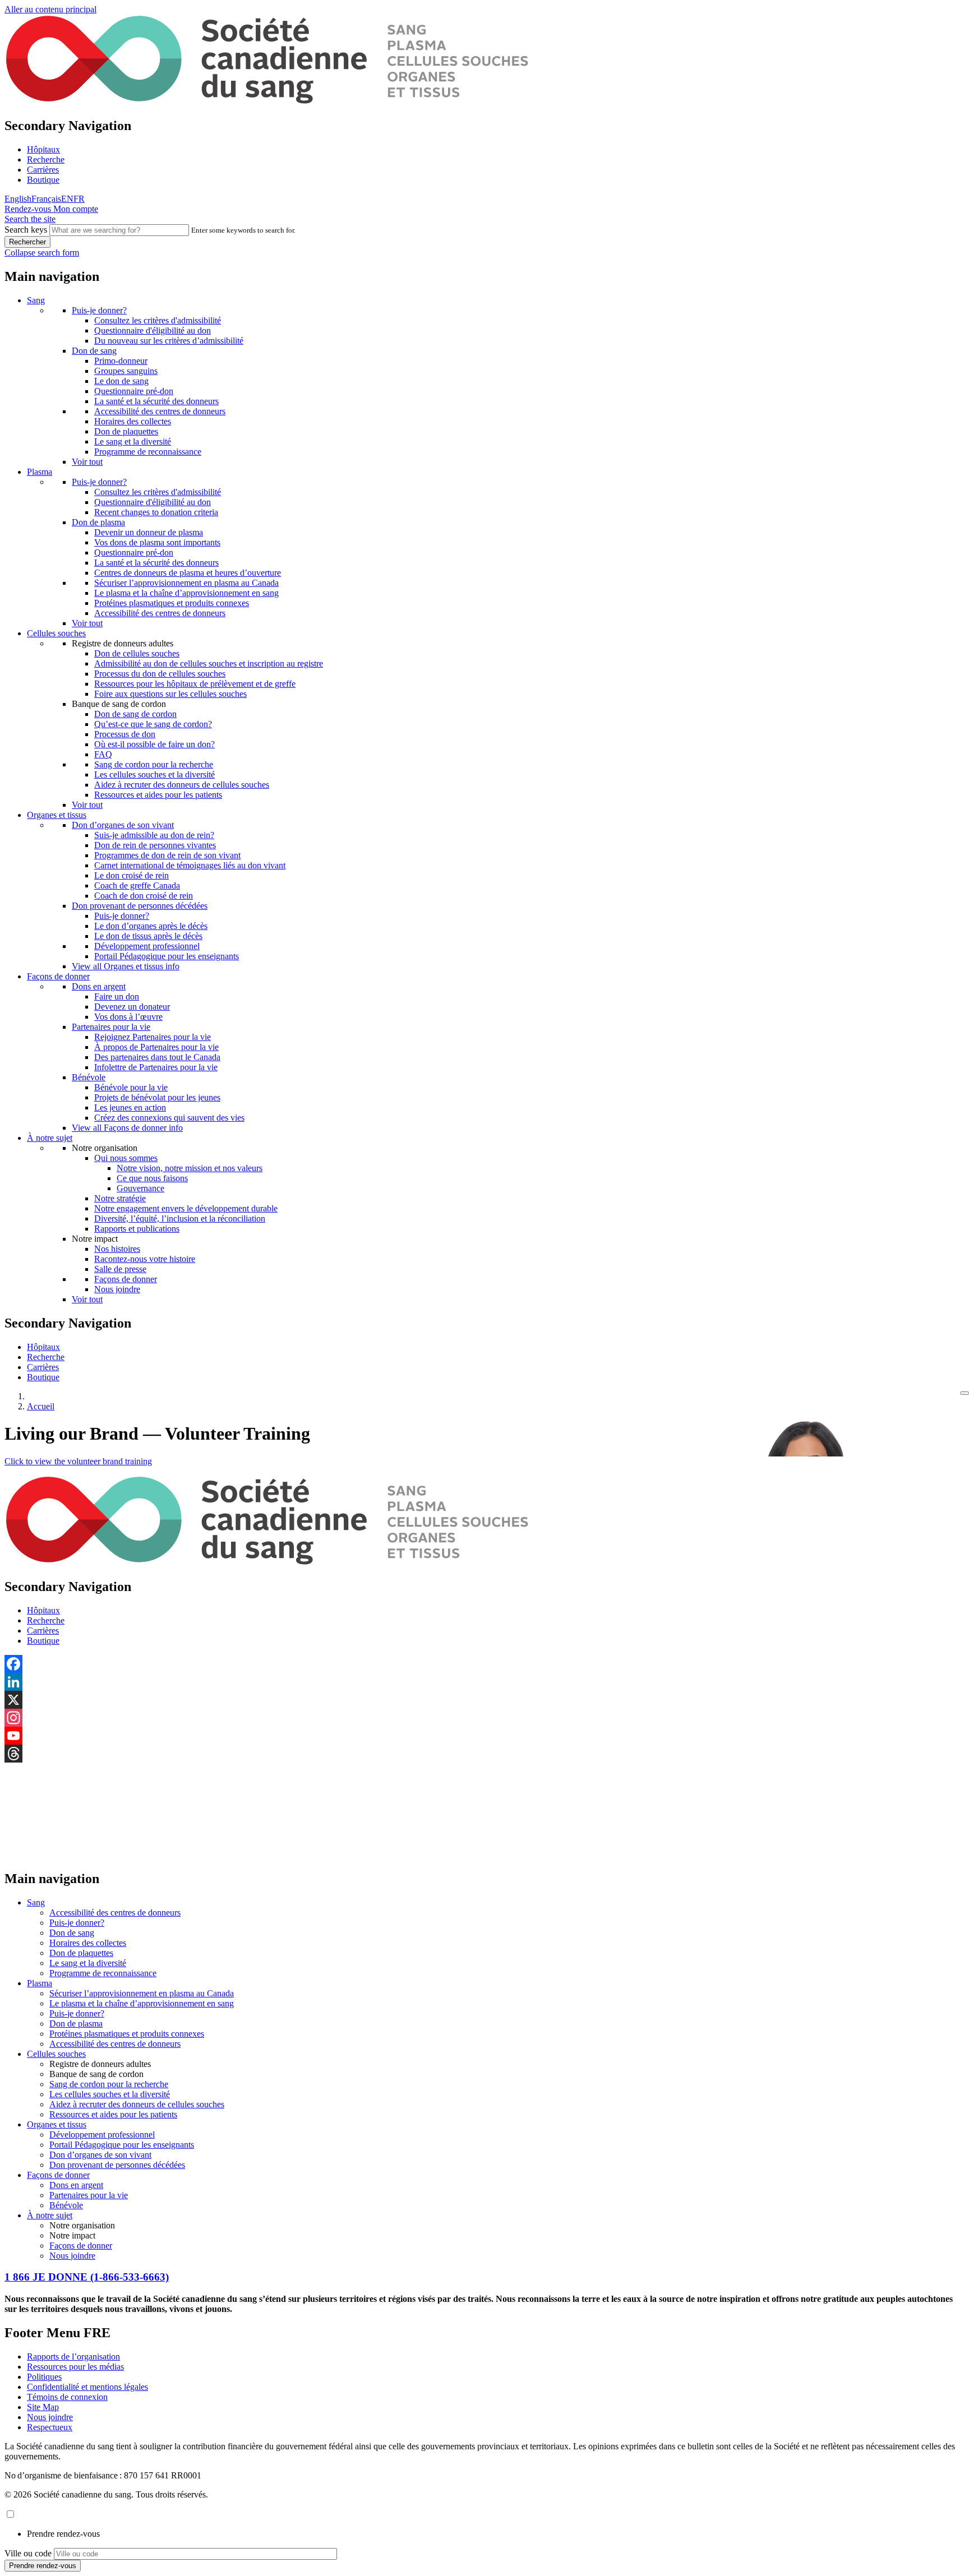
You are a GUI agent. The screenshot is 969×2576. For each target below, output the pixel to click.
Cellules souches (56, 633)
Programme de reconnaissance (148, 452)
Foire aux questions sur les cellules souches (170, 694)
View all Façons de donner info (127, 1128)
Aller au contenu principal (50, 9)
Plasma (40, 472)
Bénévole (89, 1077)
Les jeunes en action (130, 1107)
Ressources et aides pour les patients (158, 795)
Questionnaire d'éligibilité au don (153, 330)
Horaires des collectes (133, 421)
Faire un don (117, 996)
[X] (484, 1700)
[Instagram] (484, 1718)
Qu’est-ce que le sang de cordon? (153, 724)
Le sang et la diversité (133, 441)
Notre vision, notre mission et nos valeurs (190, 1168)
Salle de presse (120, 1269)
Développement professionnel (147, 946)
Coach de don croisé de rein (144, 896)
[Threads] (484, 1754)
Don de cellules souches (137, 653)
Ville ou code (28, 2553)
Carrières (43, 170)
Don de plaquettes (126, 431)
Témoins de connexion (67, 2397)
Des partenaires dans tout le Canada (157, 1057)
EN (67, 199)
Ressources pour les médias (75, 2367)
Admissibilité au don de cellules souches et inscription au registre (209, 663)
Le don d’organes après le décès (151, 926)
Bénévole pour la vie (131, 1087)
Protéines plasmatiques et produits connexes (172, 603)
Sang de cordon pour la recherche (154, 764)
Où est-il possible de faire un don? (154, 744)
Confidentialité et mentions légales (87, 2387)
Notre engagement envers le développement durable (186, 1208)
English (18, 199)
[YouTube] (484, 1736)
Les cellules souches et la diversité (154, 774)
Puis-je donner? (99, 310)
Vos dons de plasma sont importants (157, 542)
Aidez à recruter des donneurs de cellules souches (182, 785)
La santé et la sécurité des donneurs (156, 401)
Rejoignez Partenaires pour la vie (153, 1037)
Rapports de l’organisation (73, 2357)
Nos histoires (117, 1249)
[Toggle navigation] (965, 1393)
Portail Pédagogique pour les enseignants (167, 956)
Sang (36, 300)
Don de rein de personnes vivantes (155, 845)
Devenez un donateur (132, 1007)
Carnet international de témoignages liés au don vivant (190, 865)
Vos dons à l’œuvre (128, 1017)
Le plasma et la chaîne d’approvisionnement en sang (186, 593)
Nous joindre (117, 1289)
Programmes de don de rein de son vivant (167, 855)
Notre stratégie (120, 1198)
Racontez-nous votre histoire (145, 1259)
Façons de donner (58, 976)
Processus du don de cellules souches (160, 674)
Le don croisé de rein (131, 875)
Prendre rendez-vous (63, 2534)
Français (46, 199)
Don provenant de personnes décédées (140, 906)
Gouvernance (140, 1188)
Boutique (43, 180)
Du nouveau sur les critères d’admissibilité (169, 341)
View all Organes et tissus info (126, 966)
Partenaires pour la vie (111, 1027)
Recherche (46, 159)
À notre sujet (50, 1138)
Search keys (26, 230)
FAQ (103, 754)
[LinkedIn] (484, 1682)
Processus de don (125, 734)
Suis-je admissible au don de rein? (154, 835)
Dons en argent (99, 986)
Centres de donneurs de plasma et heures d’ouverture (188, 573)
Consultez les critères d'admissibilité (158, 320)
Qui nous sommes (126, 1158)
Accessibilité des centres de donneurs (160, 411)
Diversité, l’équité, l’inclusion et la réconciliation (180, 1218)
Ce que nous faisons (152, 1178)
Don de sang (94, 351)
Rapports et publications (137, 1229)
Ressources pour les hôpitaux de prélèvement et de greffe (195, 684)
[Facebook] (484, 1664)
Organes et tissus (57, 815)
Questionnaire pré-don (134, 391)
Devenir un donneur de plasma (149, 532)
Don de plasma (98, 522)
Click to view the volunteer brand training (78, 1461)
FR (79, 199)
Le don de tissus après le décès (148, 936)
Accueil (41, 1406)
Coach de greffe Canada (137, 885)
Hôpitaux (43, 149)
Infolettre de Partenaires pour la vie (156, 1067)
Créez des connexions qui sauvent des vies (169, 1118)
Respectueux (50, 2427)
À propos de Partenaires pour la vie (156, 1047)
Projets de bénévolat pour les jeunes (157, 1097)
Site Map (43, 2407)
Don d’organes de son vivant (123, 825)
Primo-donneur (121, 361)
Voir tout (87, 462)
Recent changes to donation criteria (156, 512)
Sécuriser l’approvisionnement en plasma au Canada (186, 583)
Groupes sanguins (126, 371)
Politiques (44, 2377)
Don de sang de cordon (135, 714)
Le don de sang (121, 381)
